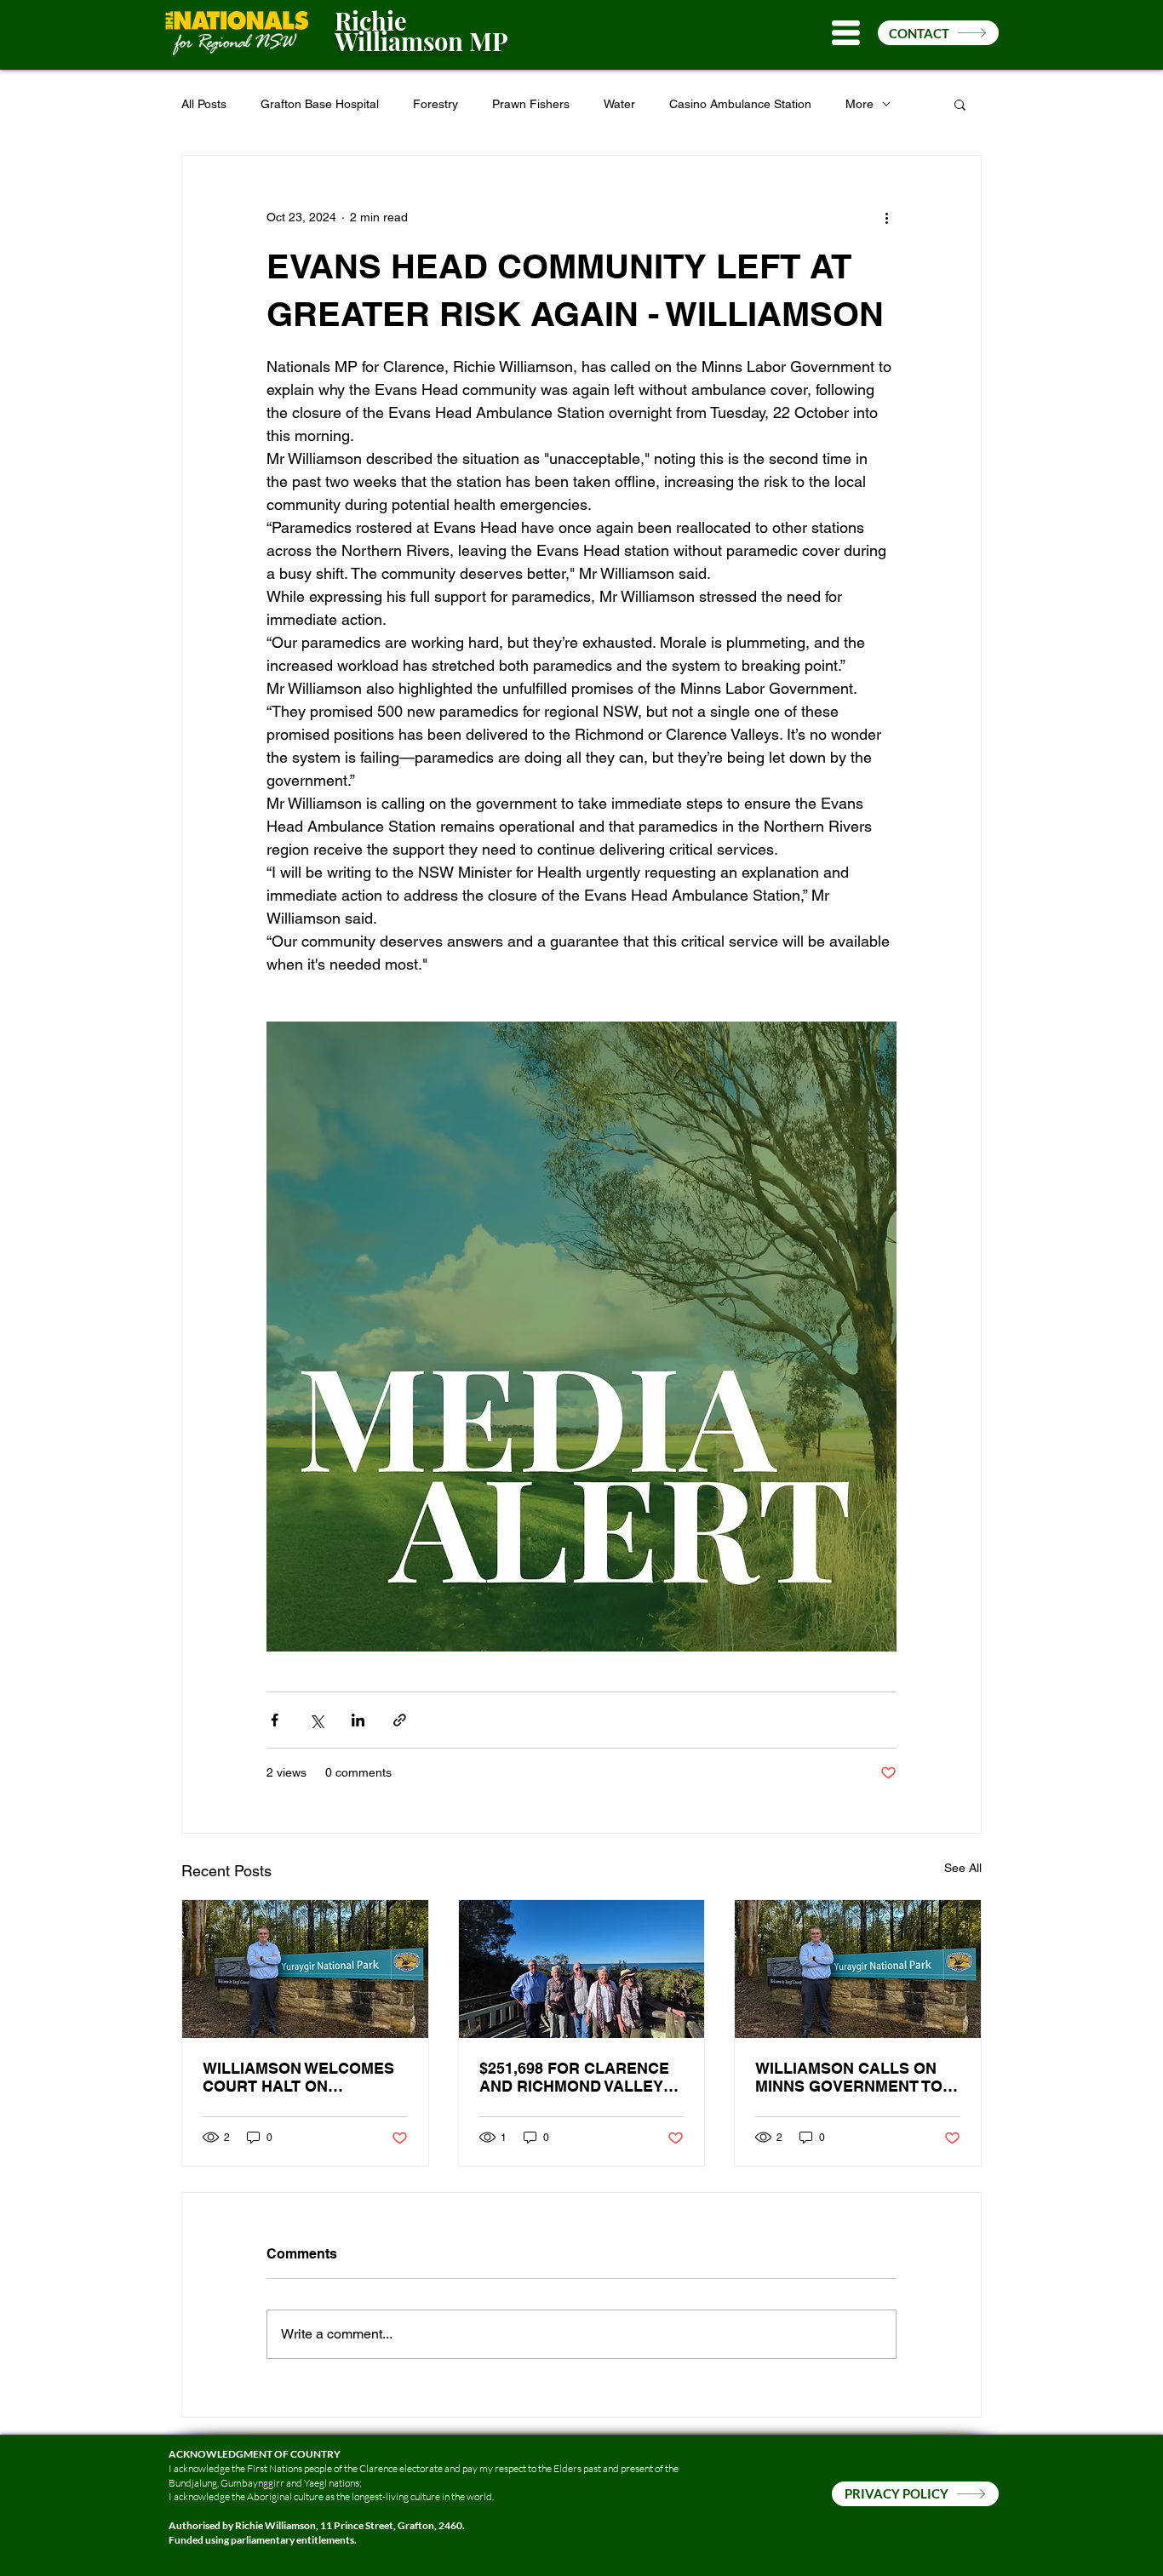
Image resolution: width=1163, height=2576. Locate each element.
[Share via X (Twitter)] (316, 1720)
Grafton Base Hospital (320, 104)
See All (963, 1868)
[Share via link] (400, 1720)
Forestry (435, 104)
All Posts (204, 104)
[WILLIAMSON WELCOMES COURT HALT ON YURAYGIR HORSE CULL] (305, 1969)
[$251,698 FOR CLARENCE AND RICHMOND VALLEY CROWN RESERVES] (582, 1969)
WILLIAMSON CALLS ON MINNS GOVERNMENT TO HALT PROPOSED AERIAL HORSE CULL (851, 2077)
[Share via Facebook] (275, 1720)
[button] (846, 33)
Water (619, 104)
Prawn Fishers (531, 104)
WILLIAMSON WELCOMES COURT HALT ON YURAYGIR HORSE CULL (298, 2077)
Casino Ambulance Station (740, 104)
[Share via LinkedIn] (358, 1720)
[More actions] (886, 217)
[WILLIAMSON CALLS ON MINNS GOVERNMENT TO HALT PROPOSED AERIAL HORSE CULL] (858, 1969)
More (859, 104)
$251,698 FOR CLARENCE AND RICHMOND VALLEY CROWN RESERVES (574, 2077)
